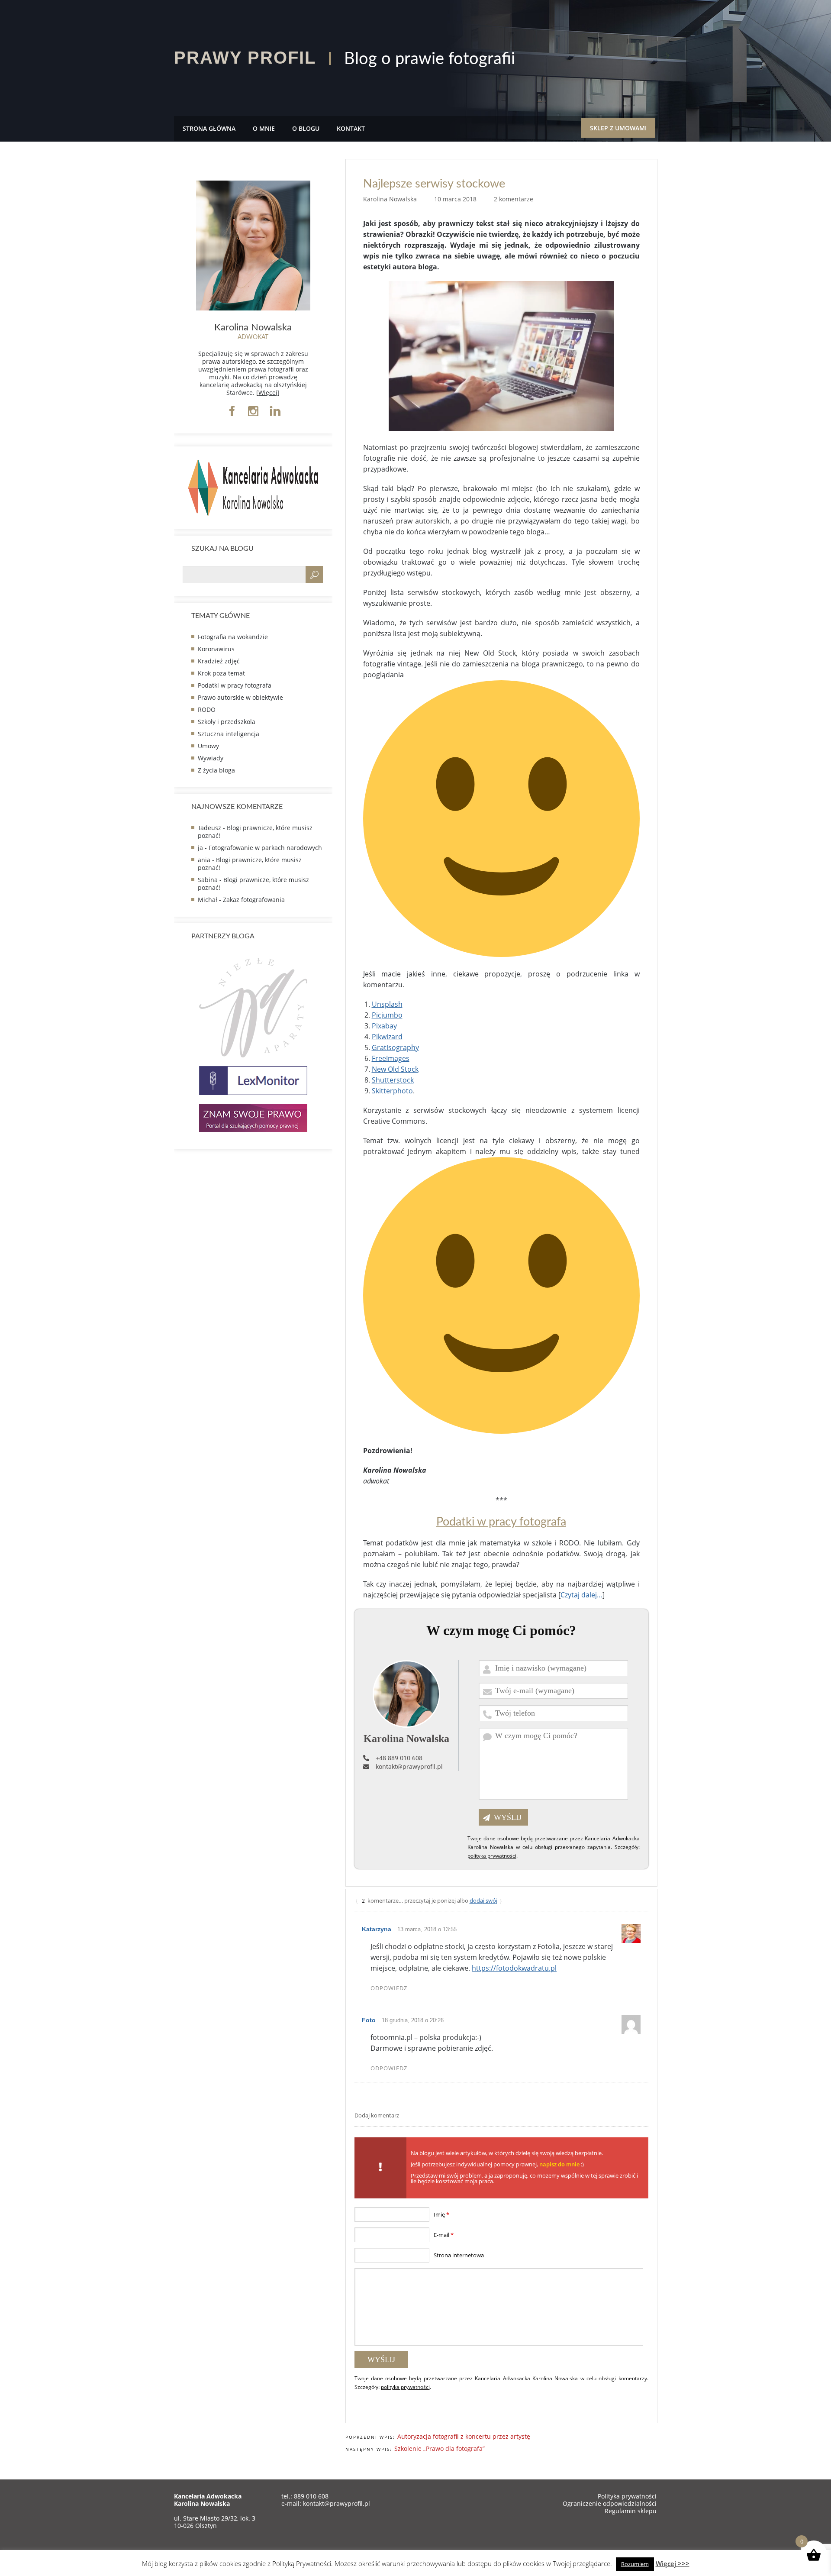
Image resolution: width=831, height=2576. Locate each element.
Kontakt (351, 128)
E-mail (444, 2235)
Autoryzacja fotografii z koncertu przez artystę (464, 2436)
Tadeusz (209, 828)
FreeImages (391, 1058)
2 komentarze (514, 199)
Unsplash (387, 1004)
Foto (369, 2020)
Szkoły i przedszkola (227, 722)
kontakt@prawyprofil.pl (409, 1766)
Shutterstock (393, 1080)
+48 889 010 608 (399, 1758)
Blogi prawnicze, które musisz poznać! (255, 832)
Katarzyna (377, 1929)
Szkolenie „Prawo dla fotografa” (440, 2448)
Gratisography (395, 1047)
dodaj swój (483, 1900)
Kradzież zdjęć (219, 661)
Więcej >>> (673, 2563)
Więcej (268, 393)
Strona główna (209, 128)
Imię (441, 2214)
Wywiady (211, 758)
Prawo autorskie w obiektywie (240, 697)
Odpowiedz (389, 1988)
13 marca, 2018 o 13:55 (427, 1929)
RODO (207, 709)
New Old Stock (395, 1069)
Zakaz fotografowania (254, 900)
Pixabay (384, 1026)
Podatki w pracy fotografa (501, 1522)
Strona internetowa (459, 2255)
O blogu (306, 128)
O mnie (264, 128)
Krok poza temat (221, 673)
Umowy (208, 746)
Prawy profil (245, 58)
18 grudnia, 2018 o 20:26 (413, 2020)
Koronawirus (216, 649)
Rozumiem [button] (635, 2564)
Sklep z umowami (618, 128)
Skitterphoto (392, 1091)
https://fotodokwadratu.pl (514, 1968)
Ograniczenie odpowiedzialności (610, 2503)
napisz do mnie (559, 2164)
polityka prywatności (492, 1856)
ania (204, 860)
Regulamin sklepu (631, 2511)
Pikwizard (387, 1037)
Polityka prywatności (627, 2496)
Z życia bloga (216, 770)
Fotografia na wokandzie (233, 637)
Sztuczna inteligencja (229, 734)
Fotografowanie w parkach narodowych (265, 848)
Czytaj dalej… (581, 1595)
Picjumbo (387, 1015)
